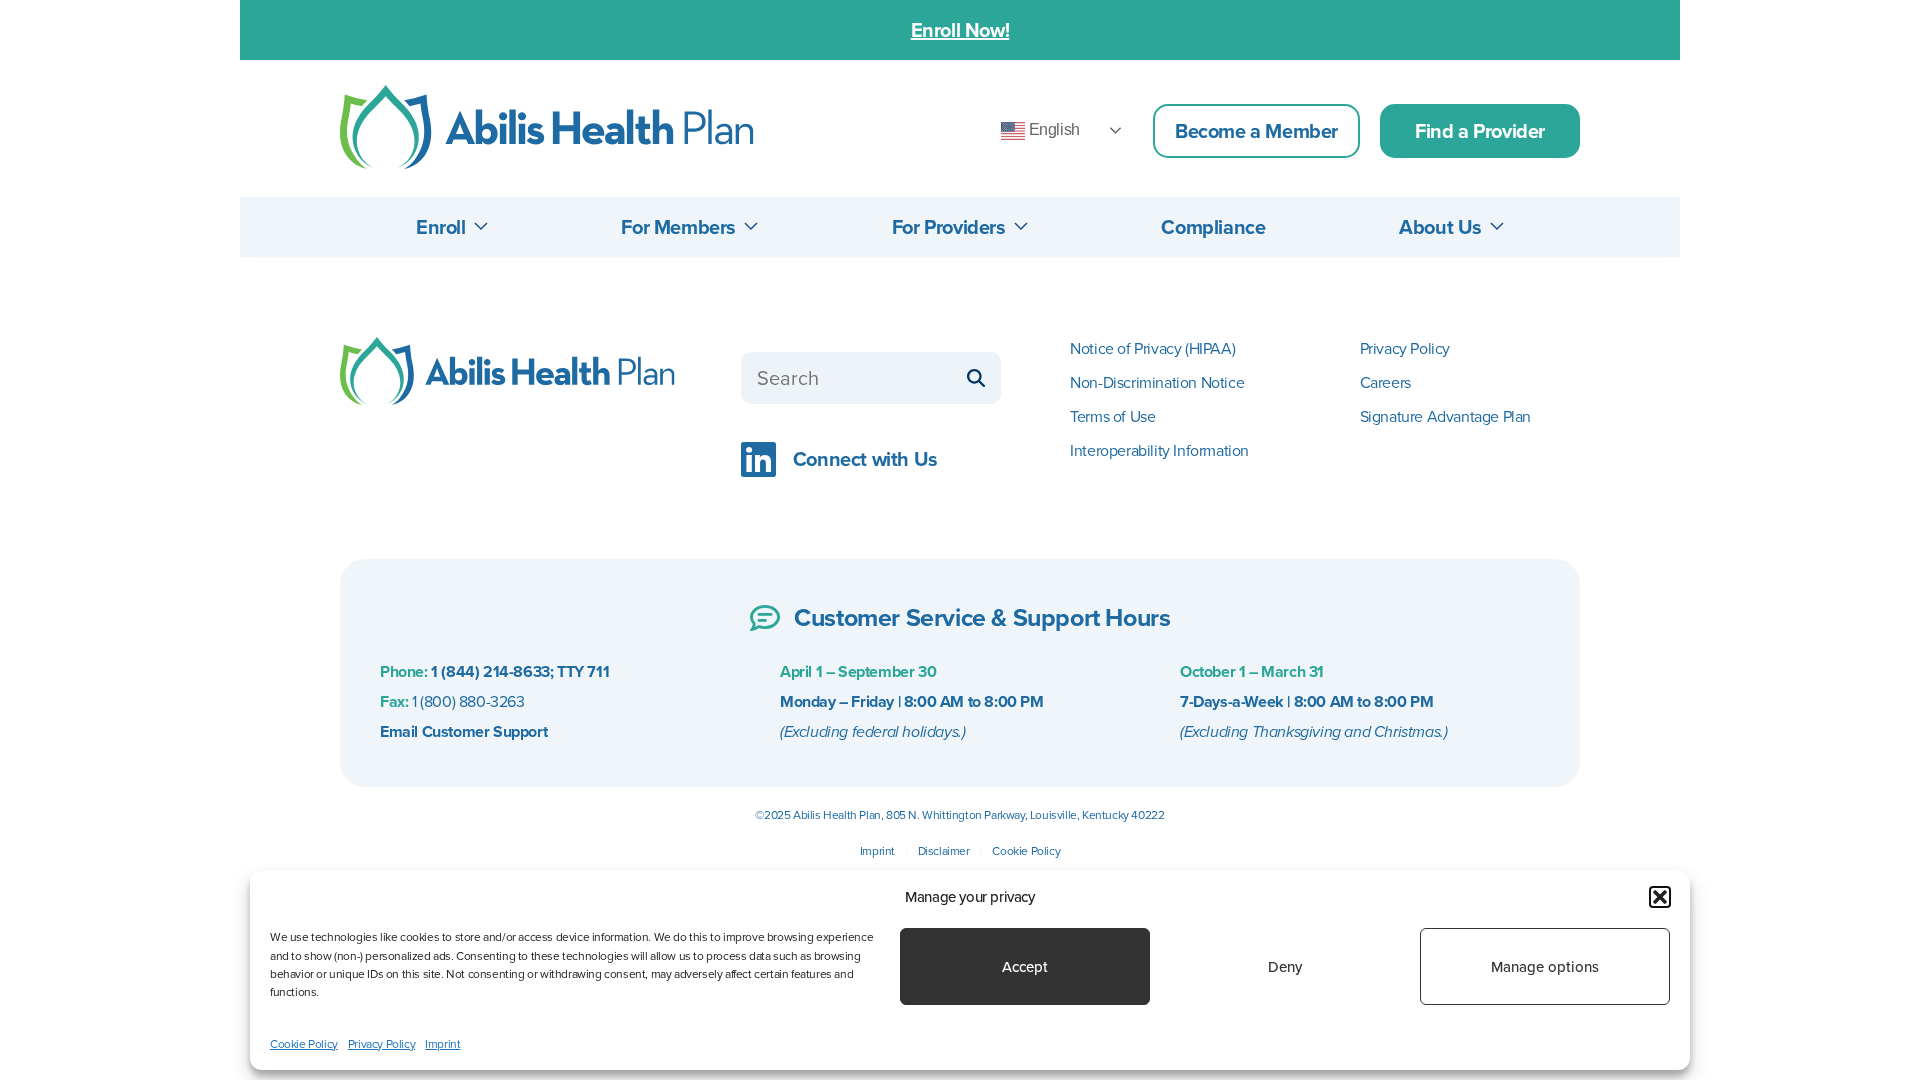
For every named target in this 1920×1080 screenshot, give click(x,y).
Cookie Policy (1026, 851)
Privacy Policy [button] (381, 1043)
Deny (1285, 967)
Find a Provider (1480, 131)
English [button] (1052, 129)
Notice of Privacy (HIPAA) (1152, 348)
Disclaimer (944, 851)
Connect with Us (861, 459)
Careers (1385, 382)
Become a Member (1256, 131)
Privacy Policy (1405, 348)
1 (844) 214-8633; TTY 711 (519, 671)
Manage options (1545, 967)
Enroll (441, 227)
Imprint (877, 851)
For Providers (949, 227)
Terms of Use (1112, 416)
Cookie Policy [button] (304, 1043)
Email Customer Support (463, 731)
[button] (1660, 897)
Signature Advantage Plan (1445, 416)
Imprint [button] (442, 1043)
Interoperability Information (1159, 450)
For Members (678, 227)
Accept (1025, 967)
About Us (1440, 227)
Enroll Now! (960, 30)
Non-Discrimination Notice (1157, 382)
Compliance (1213, 227)
